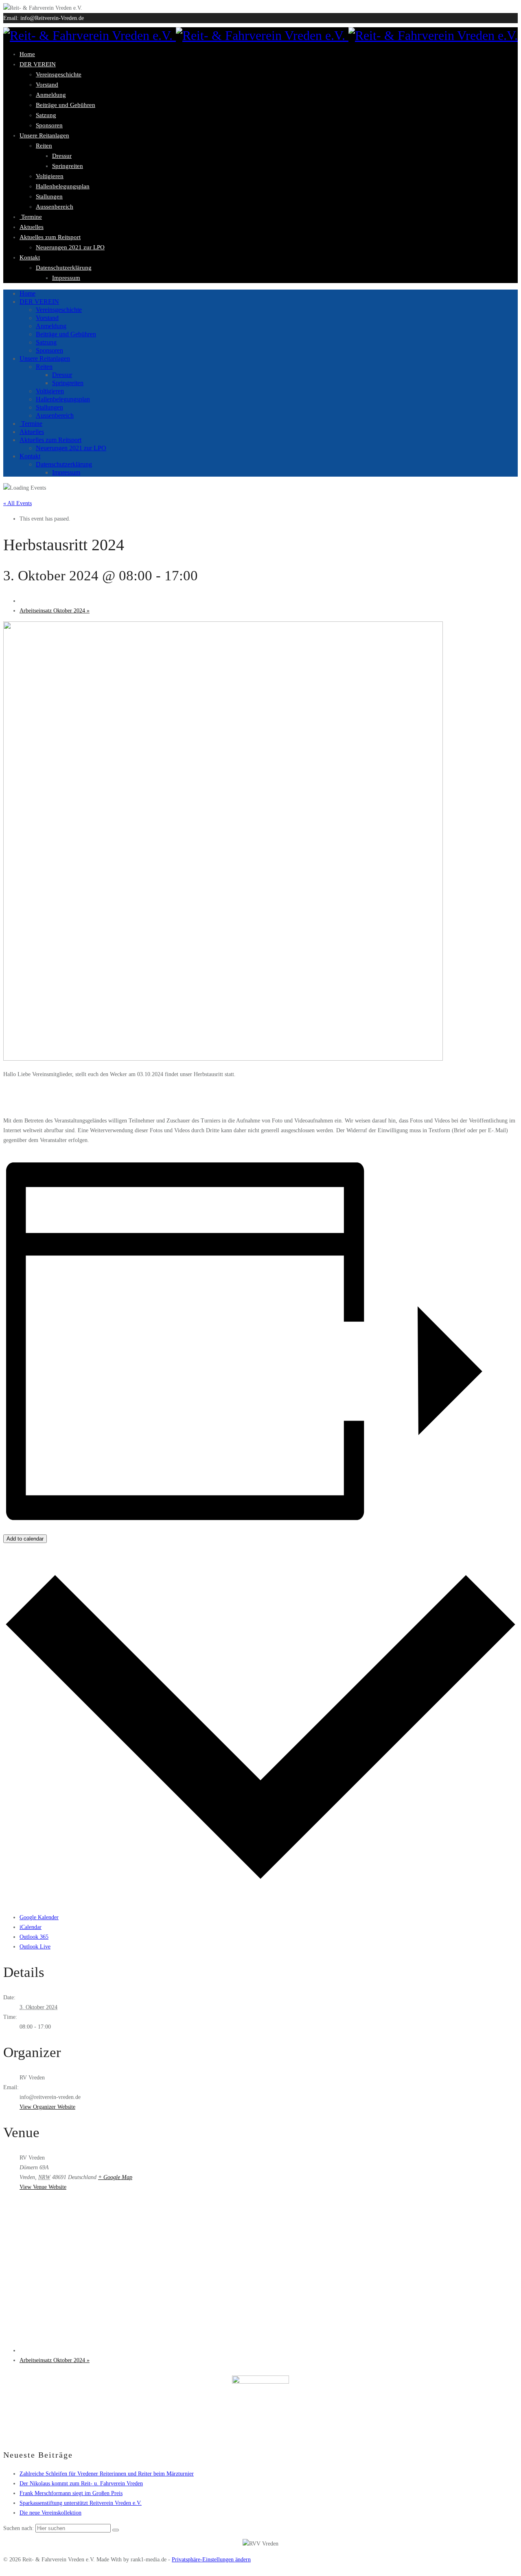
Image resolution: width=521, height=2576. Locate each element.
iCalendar (31, 1927)
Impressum (66, 278)
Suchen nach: (19, 2528)
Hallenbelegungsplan (63, 186)
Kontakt (30, 257)
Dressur (62, 156)
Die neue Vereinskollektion (50, 2513)
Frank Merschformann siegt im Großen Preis (71, 2493)
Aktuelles (32, 227)
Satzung (46, 115)
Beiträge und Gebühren (66, 105)
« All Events (18, 503)
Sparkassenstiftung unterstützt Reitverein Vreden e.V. (81, 2503)
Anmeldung (51, 95)
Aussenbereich (55, 207)
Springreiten (68, 166)
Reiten (44, 146)
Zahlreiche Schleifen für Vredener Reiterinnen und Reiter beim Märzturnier (107, 2474)
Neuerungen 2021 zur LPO (70, 247)
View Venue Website (43, 2187)
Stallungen (49, 196)
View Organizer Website (47, 2107)
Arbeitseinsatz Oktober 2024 (55, 611)
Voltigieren (50, 176)
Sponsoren (49, 125)
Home (27, 54)
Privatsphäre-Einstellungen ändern (211, 2560)
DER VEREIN (38, 64)
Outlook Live (35, 1947)
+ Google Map (115, 2177)
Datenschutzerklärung (64, 268)
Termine (31, 217)
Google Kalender (39, 1917)
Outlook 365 (34, 1937)
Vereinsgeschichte (59, 74)
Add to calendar (25, 1539)
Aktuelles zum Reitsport (50, 237)
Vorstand (47, 85)
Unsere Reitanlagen (44, 135)
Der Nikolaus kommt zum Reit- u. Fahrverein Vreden (81, 2483)
